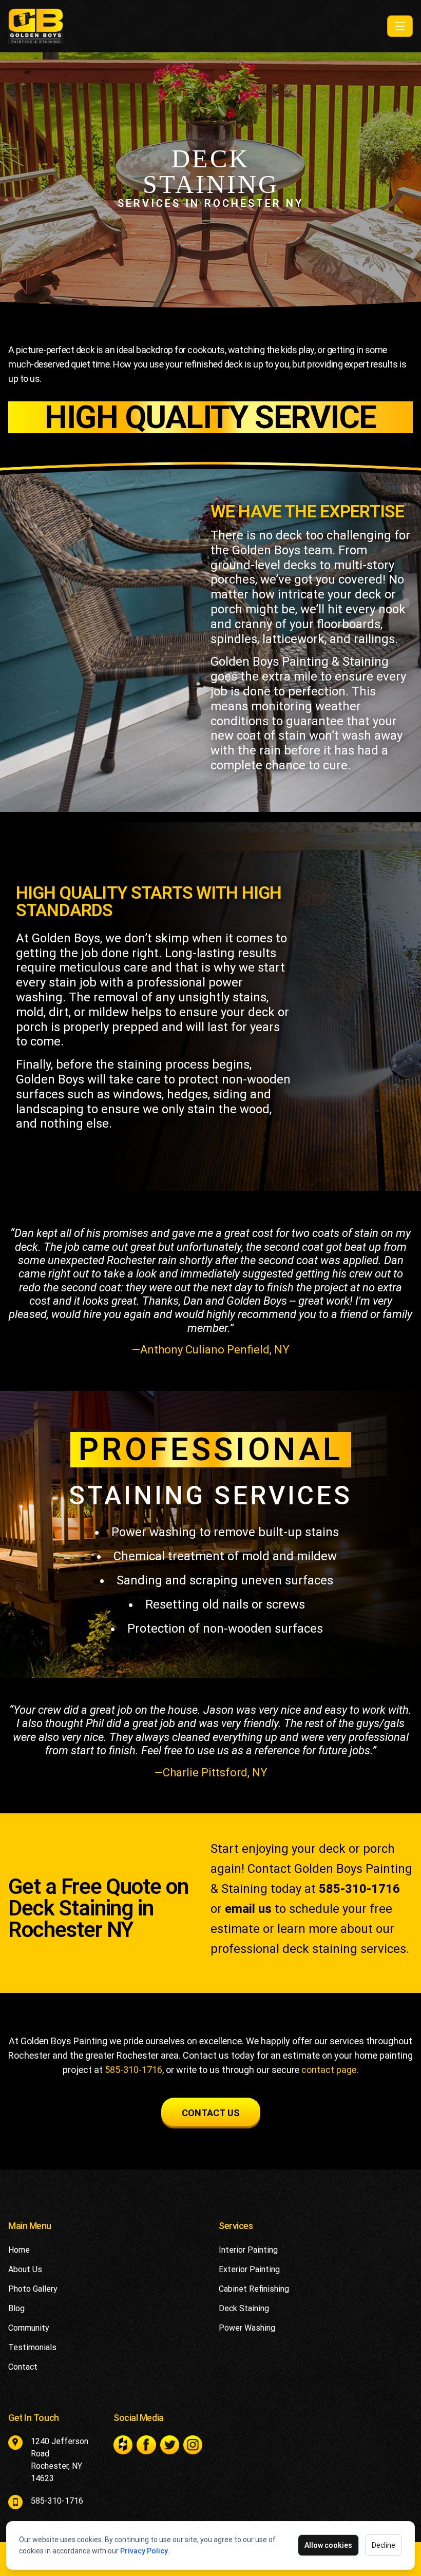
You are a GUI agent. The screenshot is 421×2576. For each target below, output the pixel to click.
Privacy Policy (144, 2551)
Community (29, 2328)
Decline (384, 2545)
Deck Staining (244, 2308)
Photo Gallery (33, 2289)
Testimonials (32, 2347)
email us (248, 1909)
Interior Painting (248, 2250)
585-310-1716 (359, 1889)
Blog (16, 2308)
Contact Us (211, 2113)
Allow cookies (328, 2545)
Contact (23, 2367)
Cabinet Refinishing (254, 2289)
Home (19, 2250)
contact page (329, 2070)
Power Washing (247, 2328)
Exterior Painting (249, 2269)
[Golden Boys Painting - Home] (196, 26)
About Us (25, 2269)
